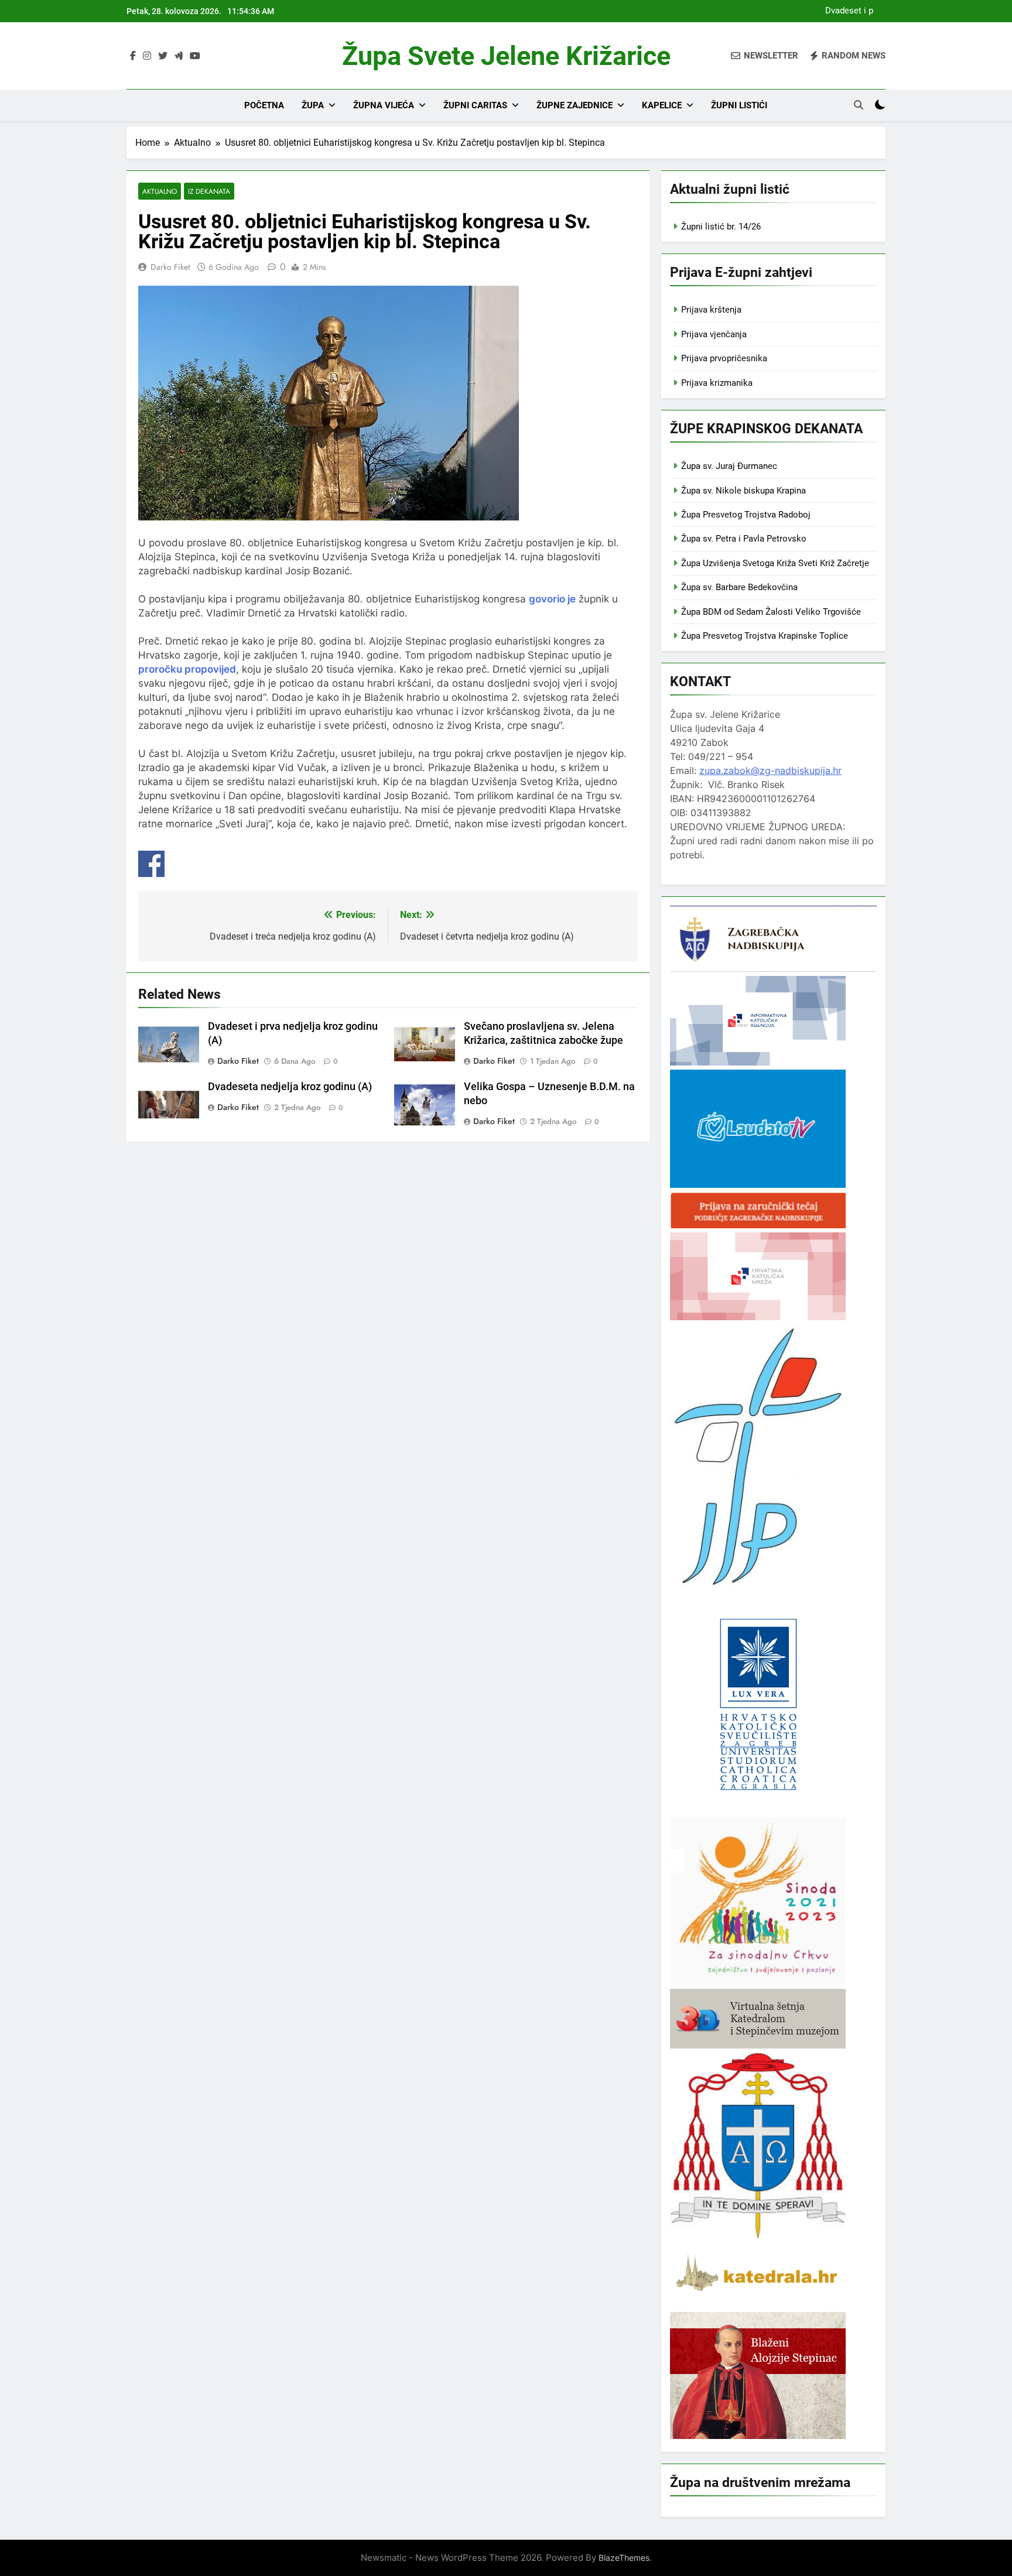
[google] (179, 56)
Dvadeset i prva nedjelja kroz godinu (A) (846, 11)
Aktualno (160, 191)
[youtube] (195, 56)
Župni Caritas (475, 105)
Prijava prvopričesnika (724, 358)
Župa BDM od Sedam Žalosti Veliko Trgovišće (771, 612)
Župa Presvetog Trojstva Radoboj (746, 515)
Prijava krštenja (711, 310)
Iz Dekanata (209, 191)
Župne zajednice (575, 105)
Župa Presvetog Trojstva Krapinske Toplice (765, 636)
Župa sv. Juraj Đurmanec (729, 466)
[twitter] (163, 56)
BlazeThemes (624, 2558)
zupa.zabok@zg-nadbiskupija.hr (770, 770)
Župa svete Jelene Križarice (506, 56)
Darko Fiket (170, 267)
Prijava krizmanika (717, 383)
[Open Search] (859, 105)
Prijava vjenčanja (714, 334)
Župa (313, 105)
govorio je (552, 599)
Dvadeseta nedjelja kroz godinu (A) (290, 1087)
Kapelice (662, 105)
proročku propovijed (187, 669)
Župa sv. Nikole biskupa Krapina (743, 491)
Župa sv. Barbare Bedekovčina (739, 587)
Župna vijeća (384, 105)
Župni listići (739, 105)
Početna (264, 105)
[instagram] (147, 56)
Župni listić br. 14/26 (721, 227)
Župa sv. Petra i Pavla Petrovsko (744, 539)
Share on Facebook (151, 864)
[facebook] (133, 56)
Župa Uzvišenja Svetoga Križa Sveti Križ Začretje (775, 563)
